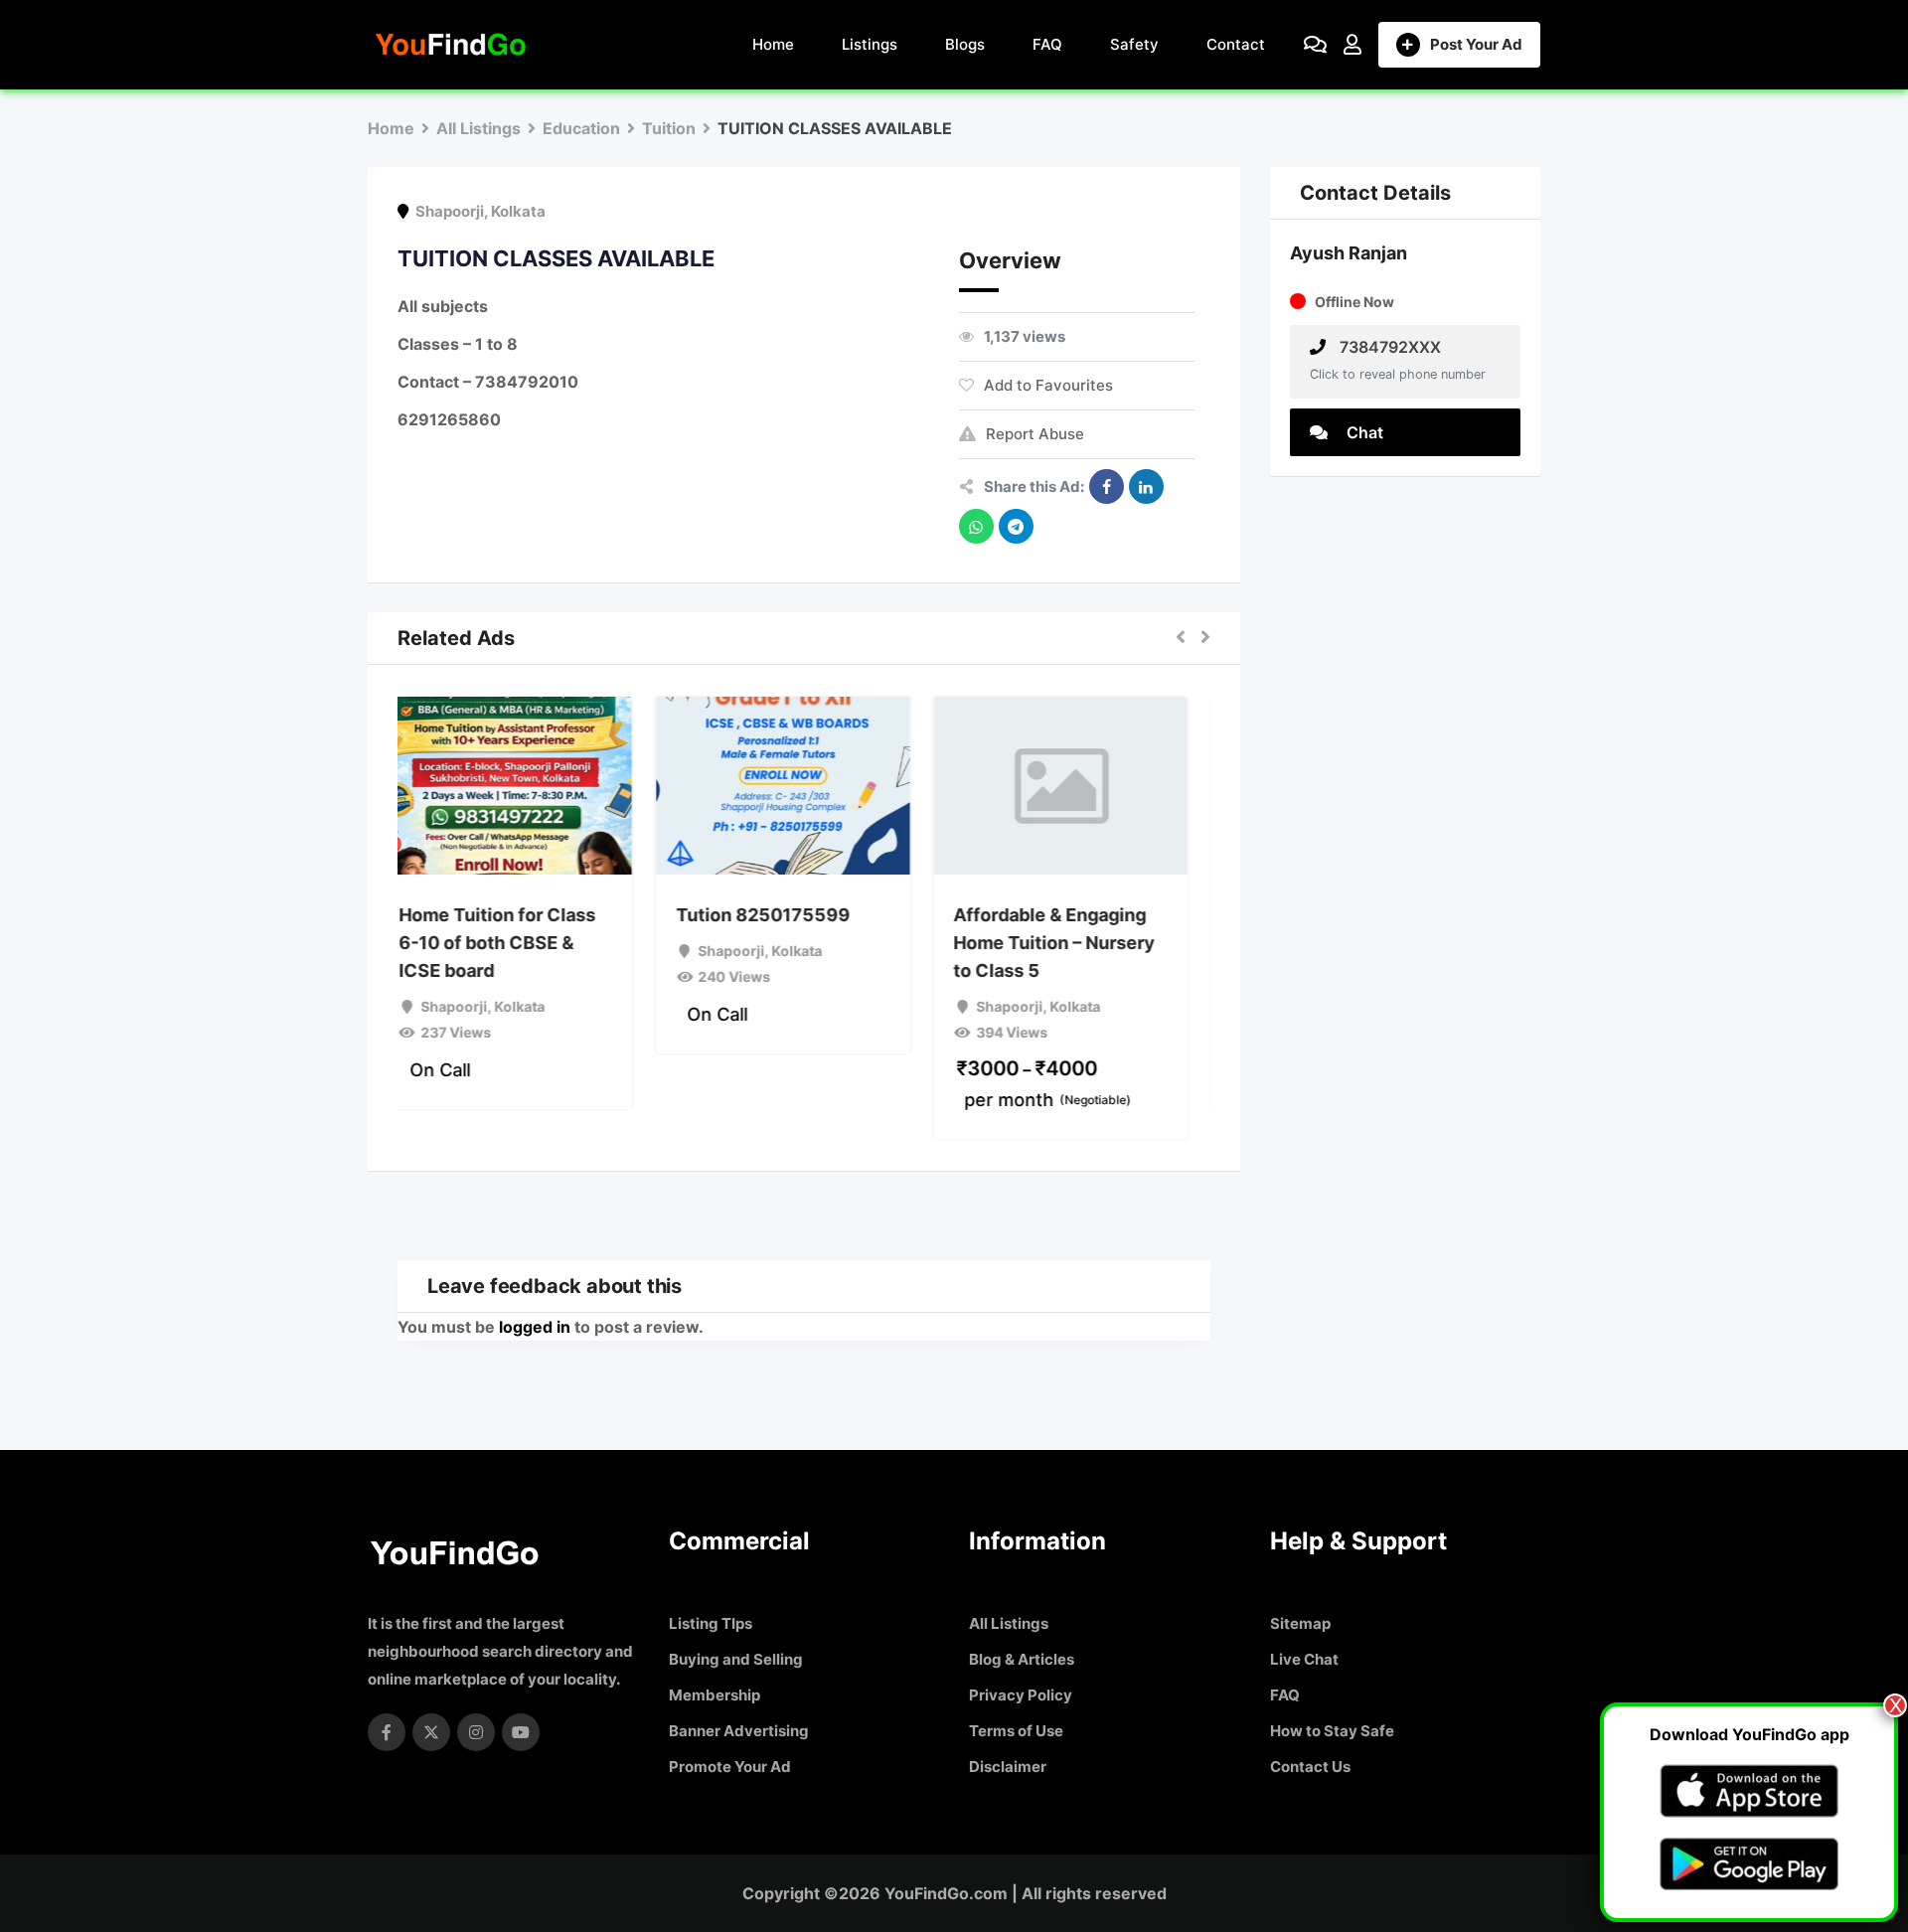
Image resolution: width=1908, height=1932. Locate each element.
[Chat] (1315, 45)
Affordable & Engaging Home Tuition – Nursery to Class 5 (1076, 943)
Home (773, 44)
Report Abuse (1035, 434)
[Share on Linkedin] (1146, 486)
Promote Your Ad (730, 1767)
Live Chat (1304, 1659)
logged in (535, 1327)
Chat (1363, 432)
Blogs (965, 44)
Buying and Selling (736, 1659)
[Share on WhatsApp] (976, 526)
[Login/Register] (1352, 45)
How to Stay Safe (1332, 1731)
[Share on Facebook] (1107, 486)
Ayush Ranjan (1349, 253)
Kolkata (518, 211)
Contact (1236, 44)
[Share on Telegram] (1016, 526)
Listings (870, 44)
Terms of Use (1016, 1731)
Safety (1134, 44)
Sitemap (1300, 1623)
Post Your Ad (1476, 44)
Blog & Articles (1022, 1659)
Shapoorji (450, 211)
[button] (1181, 638)
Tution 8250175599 (784, 915)
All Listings (1009, 1623)
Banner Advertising (739, 1731)
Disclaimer (1008, 1767)
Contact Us (1310, 1767)
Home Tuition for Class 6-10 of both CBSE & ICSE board (518, 943)
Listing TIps (711, 1623)
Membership (715, 1695)
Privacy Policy (1021, 1695)
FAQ (1047, 44)
